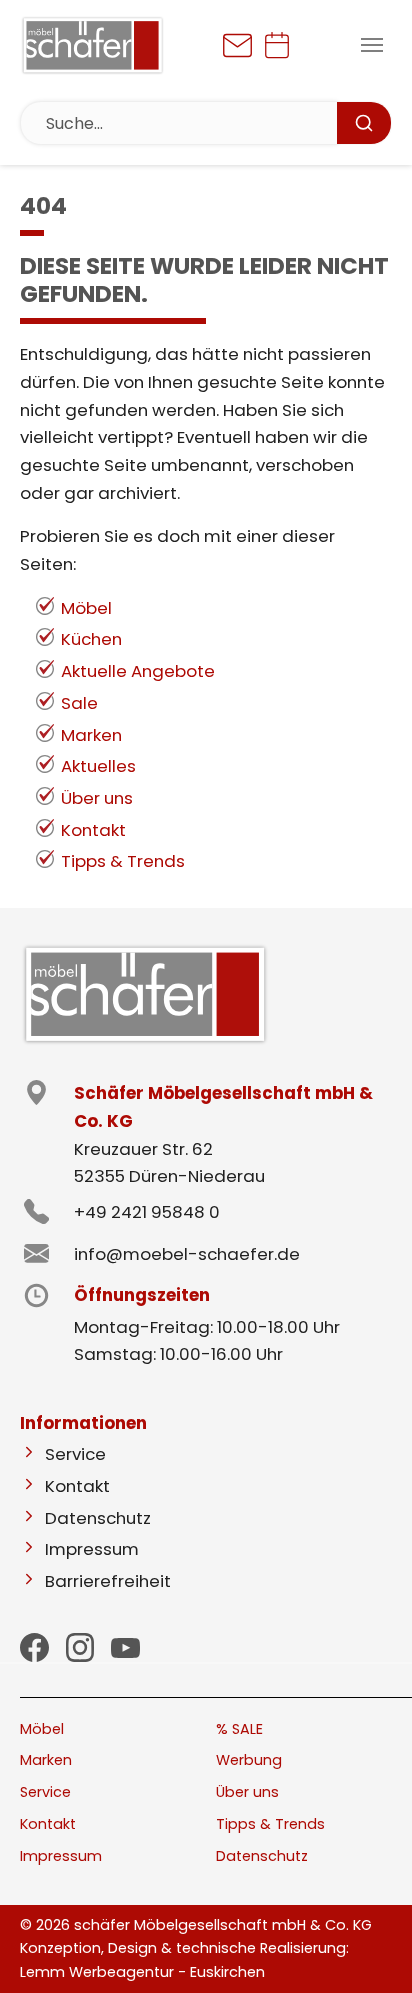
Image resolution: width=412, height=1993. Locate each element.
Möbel (86, 608)
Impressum (92, 1549)
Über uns (97, 798)
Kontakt (93, 830)
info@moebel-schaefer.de (187, 1254)
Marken (91, 735)
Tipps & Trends (123, 861)
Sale (79, 703)
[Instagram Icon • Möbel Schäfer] (80, 1647)
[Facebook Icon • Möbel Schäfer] (34, 1647)
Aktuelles (98, 766)
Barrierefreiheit (108, 1581)
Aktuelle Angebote (138, 671)
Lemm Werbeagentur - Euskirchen (142, 1972)
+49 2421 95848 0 (147, 1212)
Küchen (91, 639)
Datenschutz (98, 1518)
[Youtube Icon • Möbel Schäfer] (125, 1648)
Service (75, 1454)
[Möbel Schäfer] (92, 45)
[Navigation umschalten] (371, 45)
